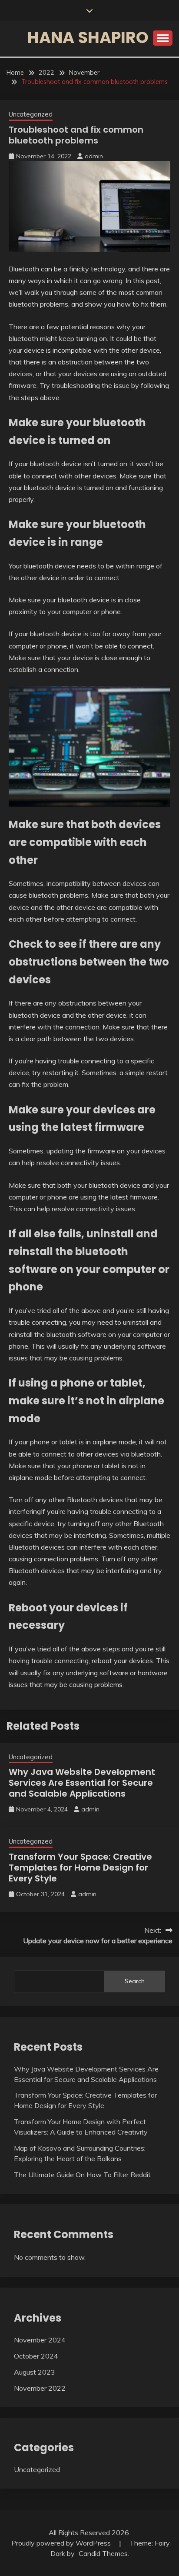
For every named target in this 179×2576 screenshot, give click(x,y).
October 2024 (36, 2356)
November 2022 (40, 2388)
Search (135, 1981)
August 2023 (35, 2372)
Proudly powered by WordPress (62, 2543)
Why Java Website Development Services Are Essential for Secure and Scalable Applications (82, 1783)
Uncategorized (31, 114)
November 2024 (40, 2340)
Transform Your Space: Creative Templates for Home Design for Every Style (80, 1868)
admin (94, 156)
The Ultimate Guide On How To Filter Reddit (82, 2175)
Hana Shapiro (88, 37)
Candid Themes (103, 2553)
